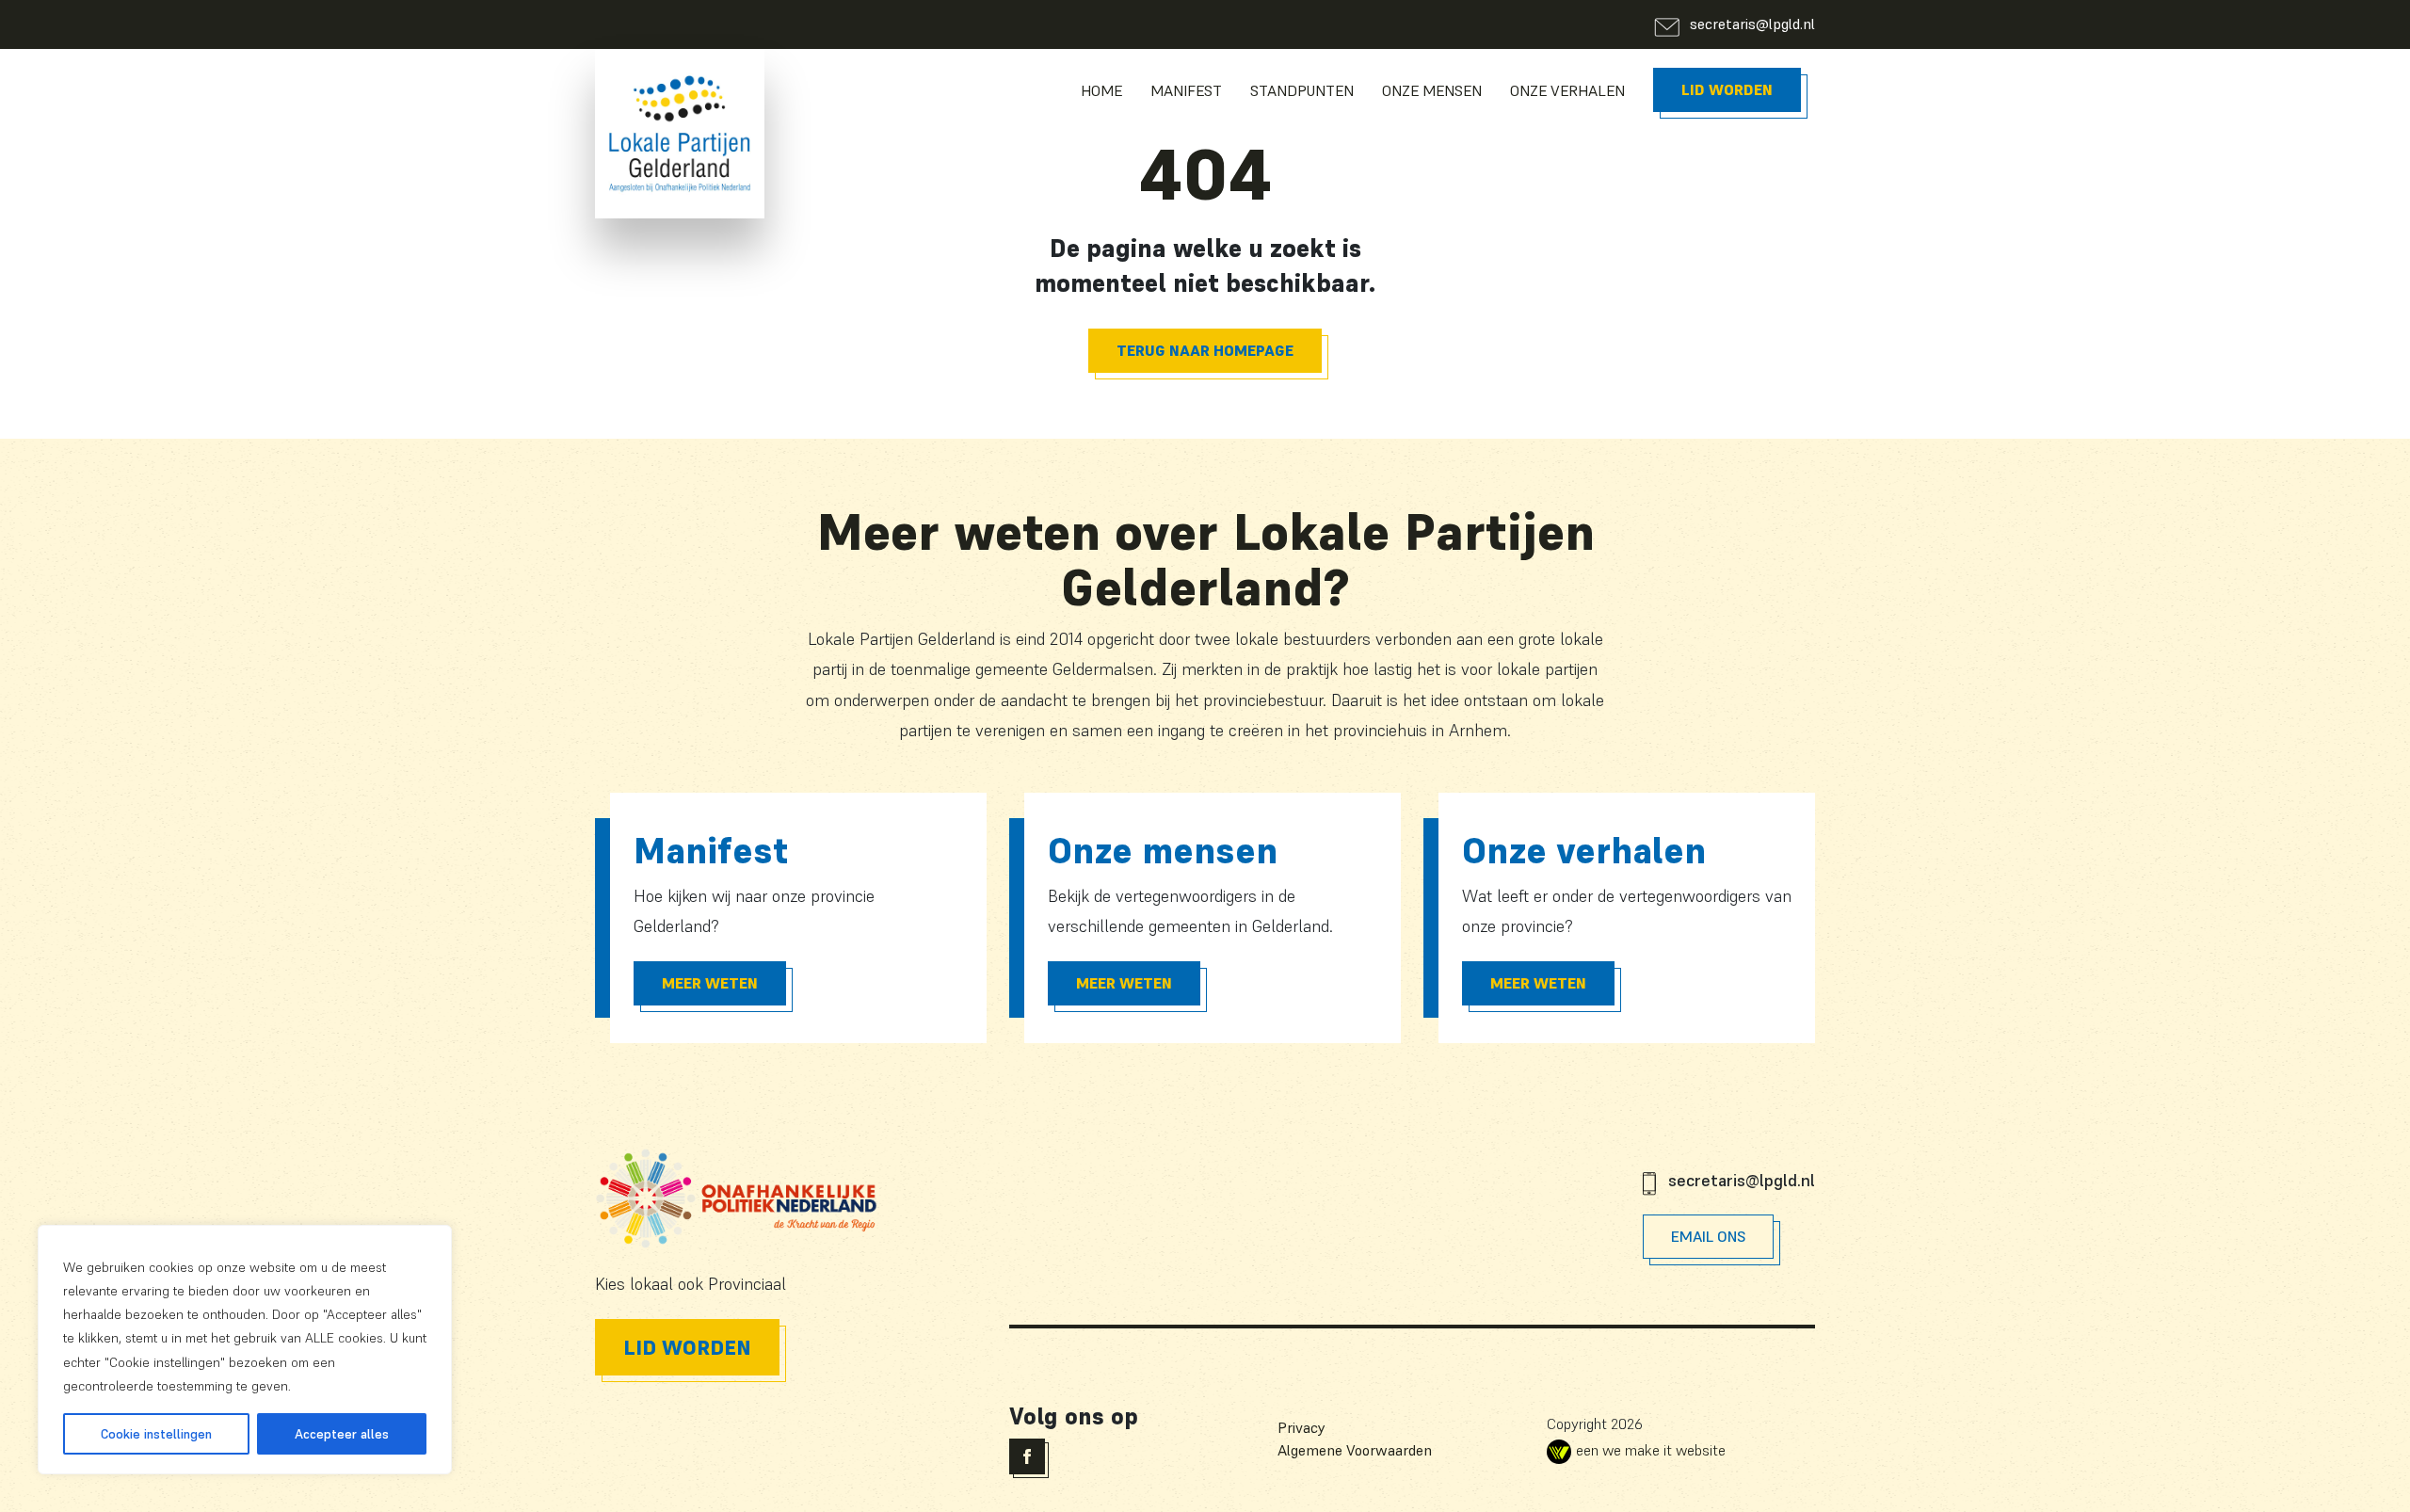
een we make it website (1651, 1450)
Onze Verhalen (1567, 90)
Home (1101, 90)
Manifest (1186, 90)
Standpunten (1302, 90)
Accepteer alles (342, 1434)
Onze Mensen (1432, 90)
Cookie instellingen (156, 1434)
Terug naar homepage (1205, 350)
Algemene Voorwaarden (1355, 1450)
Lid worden (1727, 89)
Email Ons (1708, 1236)
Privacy (1301, 1427)
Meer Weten (710, 983)
